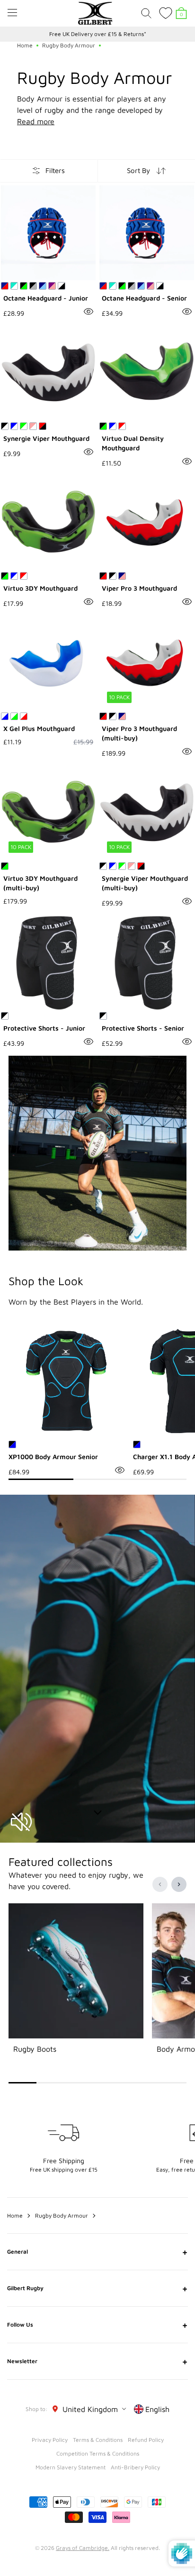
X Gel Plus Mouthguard (39, 728)
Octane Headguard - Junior (46, 298)
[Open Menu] (12, 13)
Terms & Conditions (98, 2440)
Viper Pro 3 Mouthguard (139, 588)
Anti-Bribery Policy (135, 2467)
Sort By (138, 170)
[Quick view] (89, 311)
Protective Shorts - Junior (44, 1028)
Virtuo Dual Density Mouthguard (133, 443)
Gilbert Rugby (97, 2288)
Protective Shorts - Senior (143, 1028)
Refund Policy (146, 2440)
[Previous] (160, 1884)
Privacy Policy (50, 2440)
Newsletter (97, 2361)
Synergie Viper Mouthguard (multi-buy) (145, 883)
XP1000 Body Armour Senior (53, 1457)
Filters (55, 170)
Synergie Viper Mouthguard (46, 438)
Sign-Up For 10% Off (98, 34)
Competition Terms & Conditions (98, 2453)
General (97, 2252)
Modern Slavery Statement (71, 2467)
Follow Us (97, 2325)
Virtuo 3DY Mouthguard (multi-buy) (40, 883)
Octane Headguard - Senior (144, 298)
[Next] (179, 1884)
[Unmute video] (21, 1822)
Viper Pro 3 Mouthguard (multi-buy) (139, 733)
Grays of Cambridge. (83, 2548)
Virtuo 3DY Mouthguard (40, 588)
